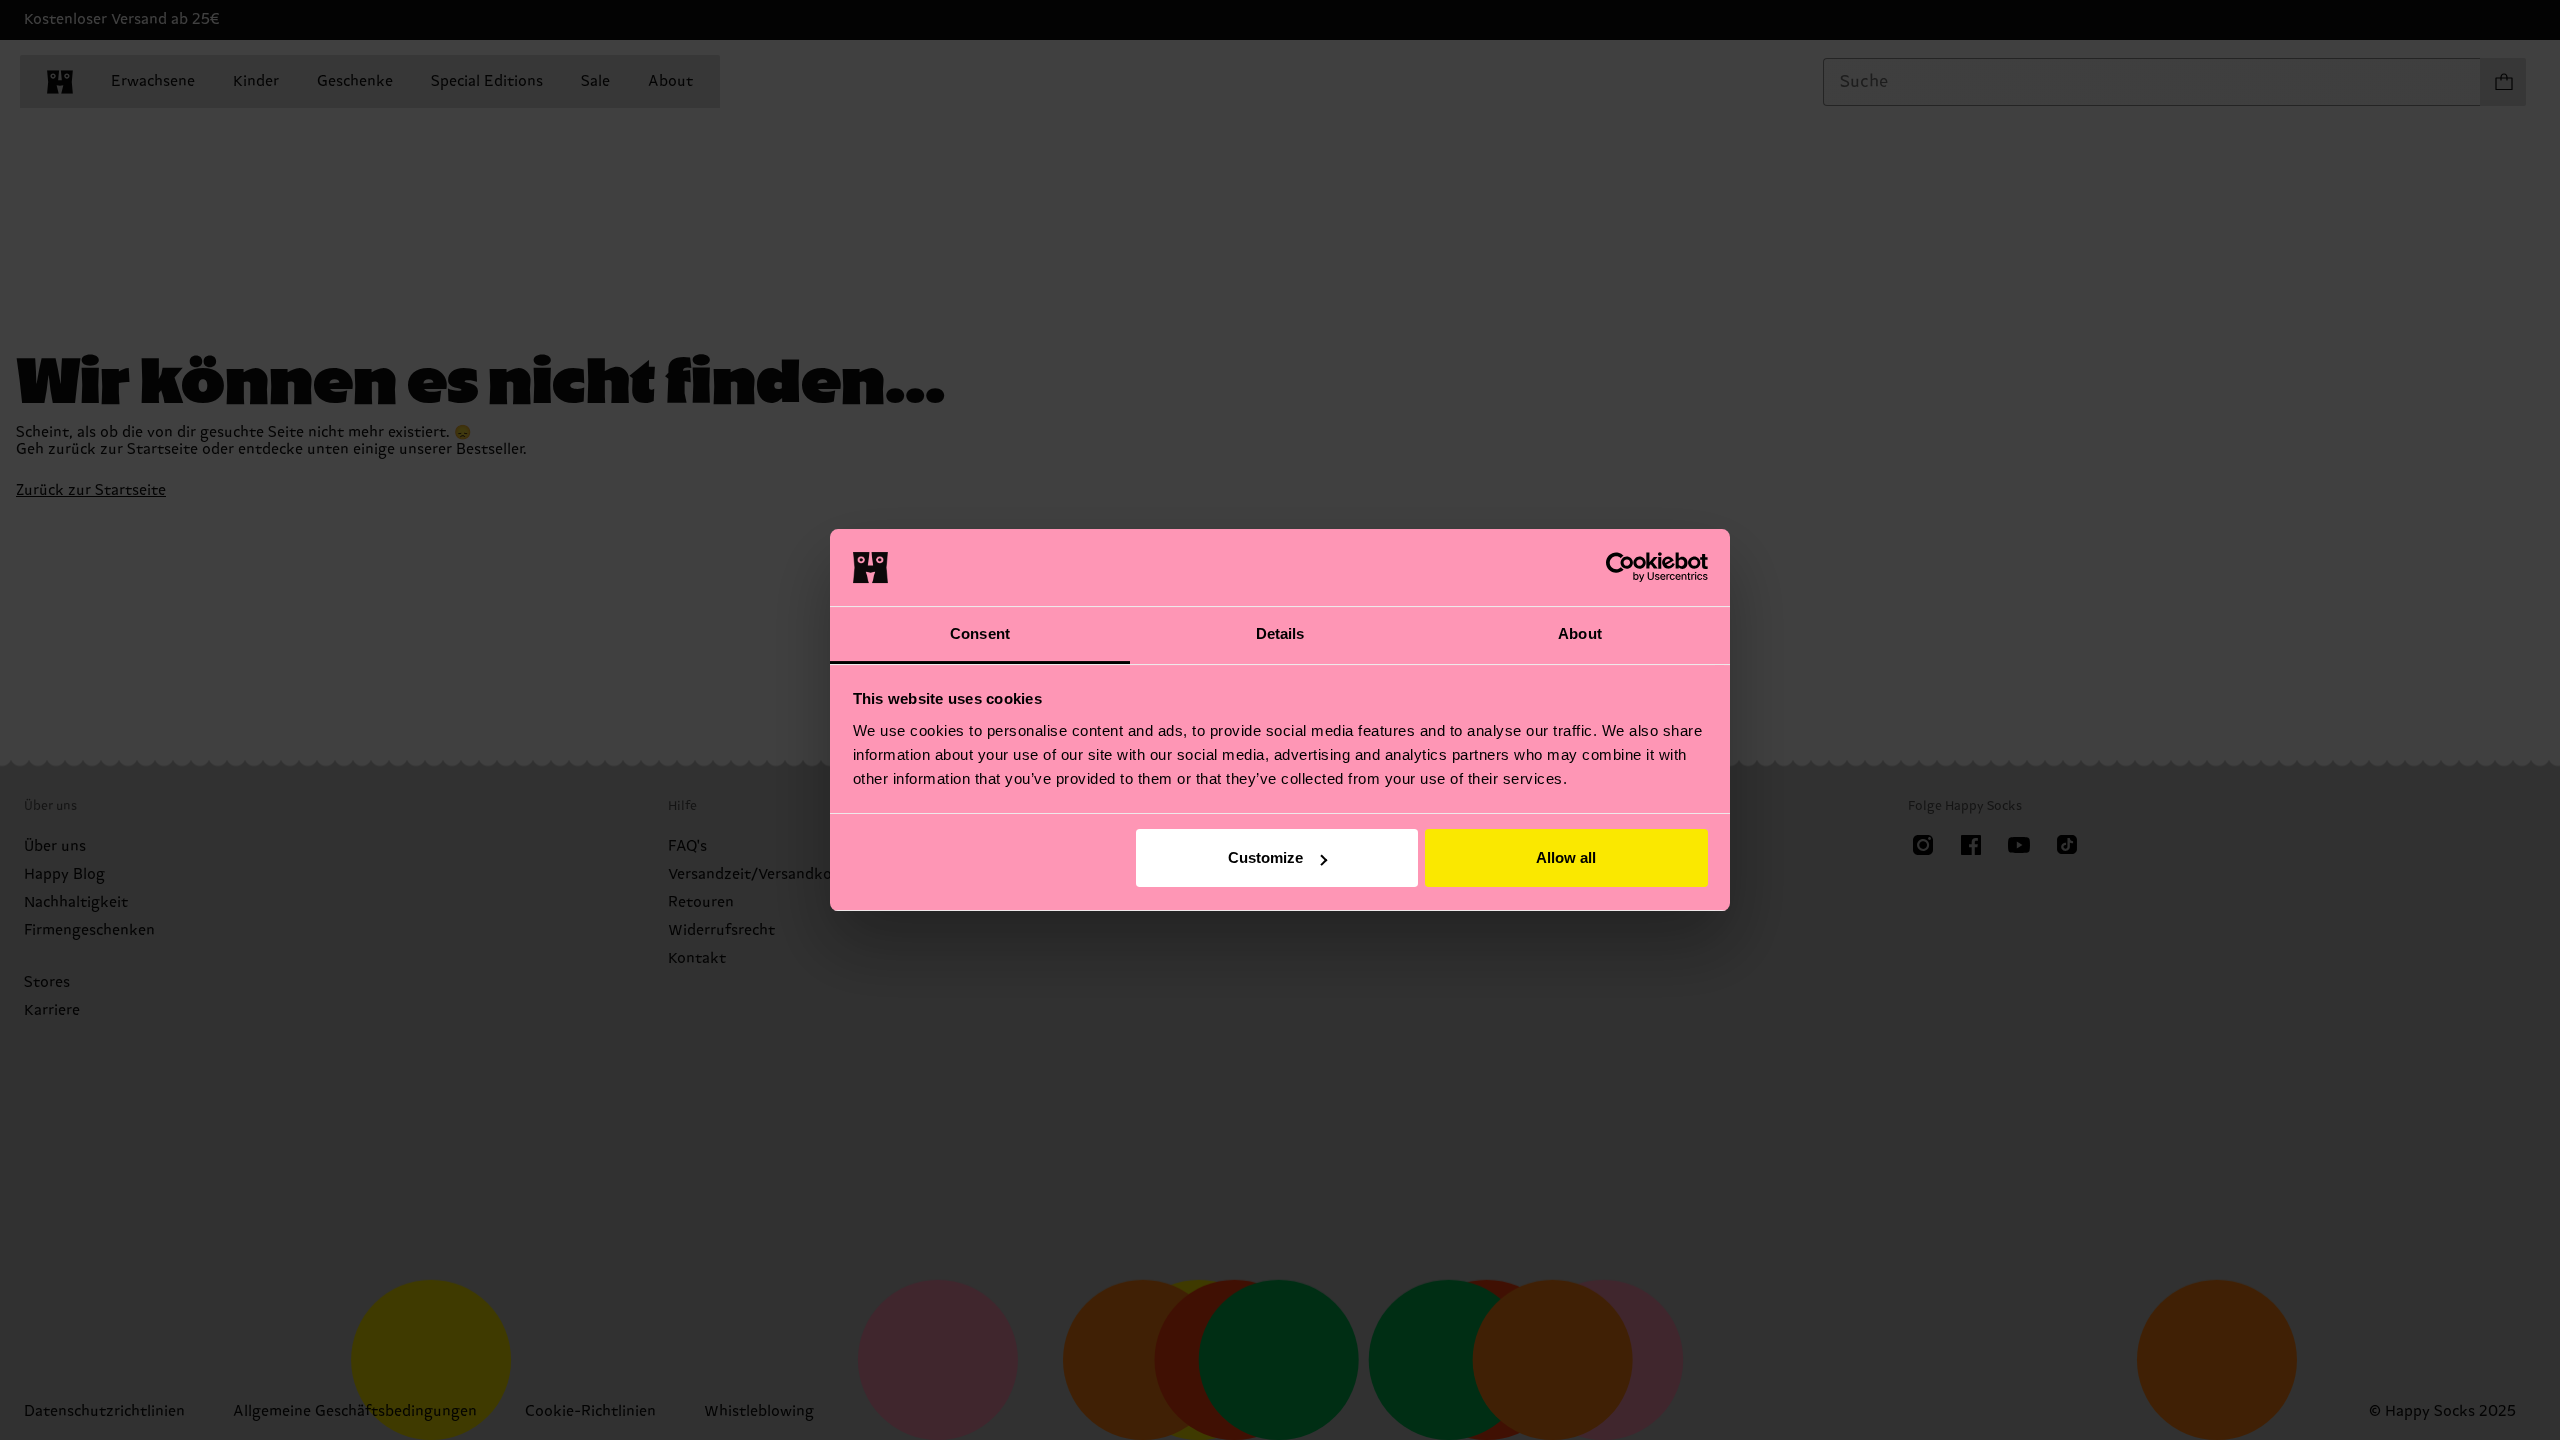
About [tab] (1580, 633)
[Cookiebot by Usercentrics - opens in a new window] (1620, 567)
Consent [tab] (980, 633)
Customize (1265, 857)
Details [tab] (1280, 633)
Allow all (1566, 857)
